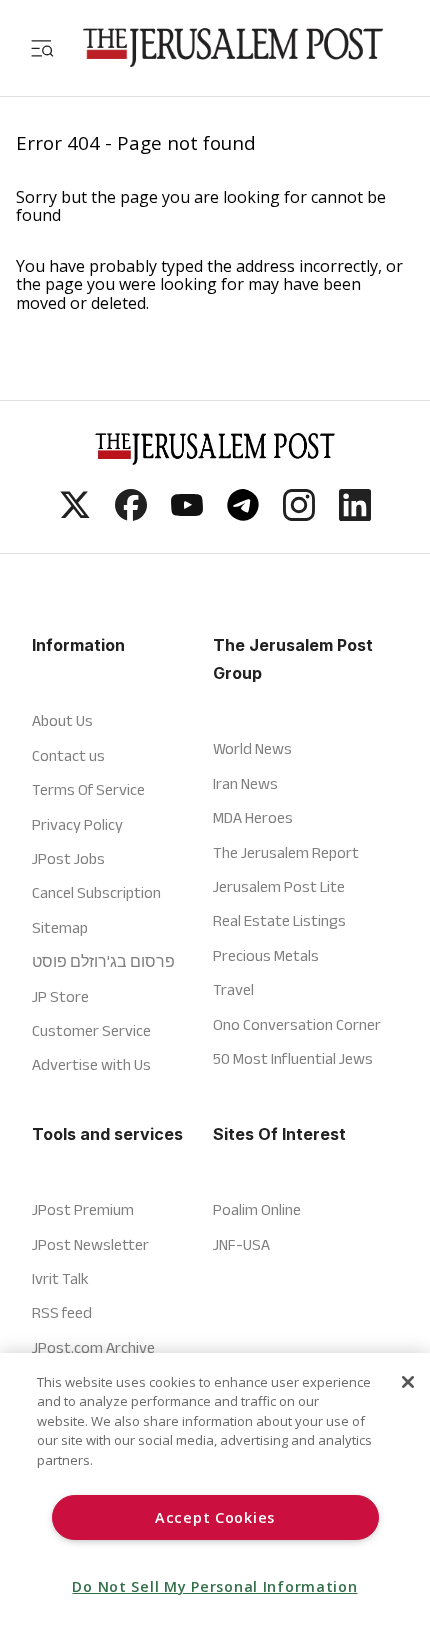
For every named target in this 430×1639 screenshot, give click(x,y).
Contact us (68, 755)
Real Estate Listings (279, 920)
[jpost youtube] (187, 515)
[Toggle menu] (42, 47)
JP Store (60, 996)
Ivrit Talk (60, 1278)
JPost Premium (83, 1209)
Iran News (245, 783)
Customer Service (91, 1030)
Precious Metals (266, 955)
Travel (233, 989)
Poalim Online (257, 1209)
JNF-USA (241, 1244)
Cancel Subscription (96, 892)
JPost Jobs (68, 858)
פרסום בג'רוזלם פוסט (103, 961)
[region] (215, 1496)
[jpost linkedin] (355, 515)
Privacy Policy (77, 824)
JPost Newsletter (90, 1244)
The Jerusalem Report (286, 852)
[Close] (408, 1382)
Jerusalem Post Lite (279, 886)
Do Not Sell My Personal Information (214, 1586)
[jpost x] (75, 515)
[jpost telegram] (243, 515)
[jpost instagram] (299, 515)
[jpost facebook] (131, 515)
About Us (62, 720)
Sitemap (60, 927)
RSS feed (62, 1312)
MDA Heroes (253, 817)
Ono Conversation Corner (297, 1024)
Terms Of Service (88, 789)
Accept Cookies (215, 1517)
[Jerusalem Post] (233, 47)
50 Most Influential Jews (293, 1058)
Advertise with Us (91, 1064)
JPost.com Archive (93, 1347)
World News (252, 748)
